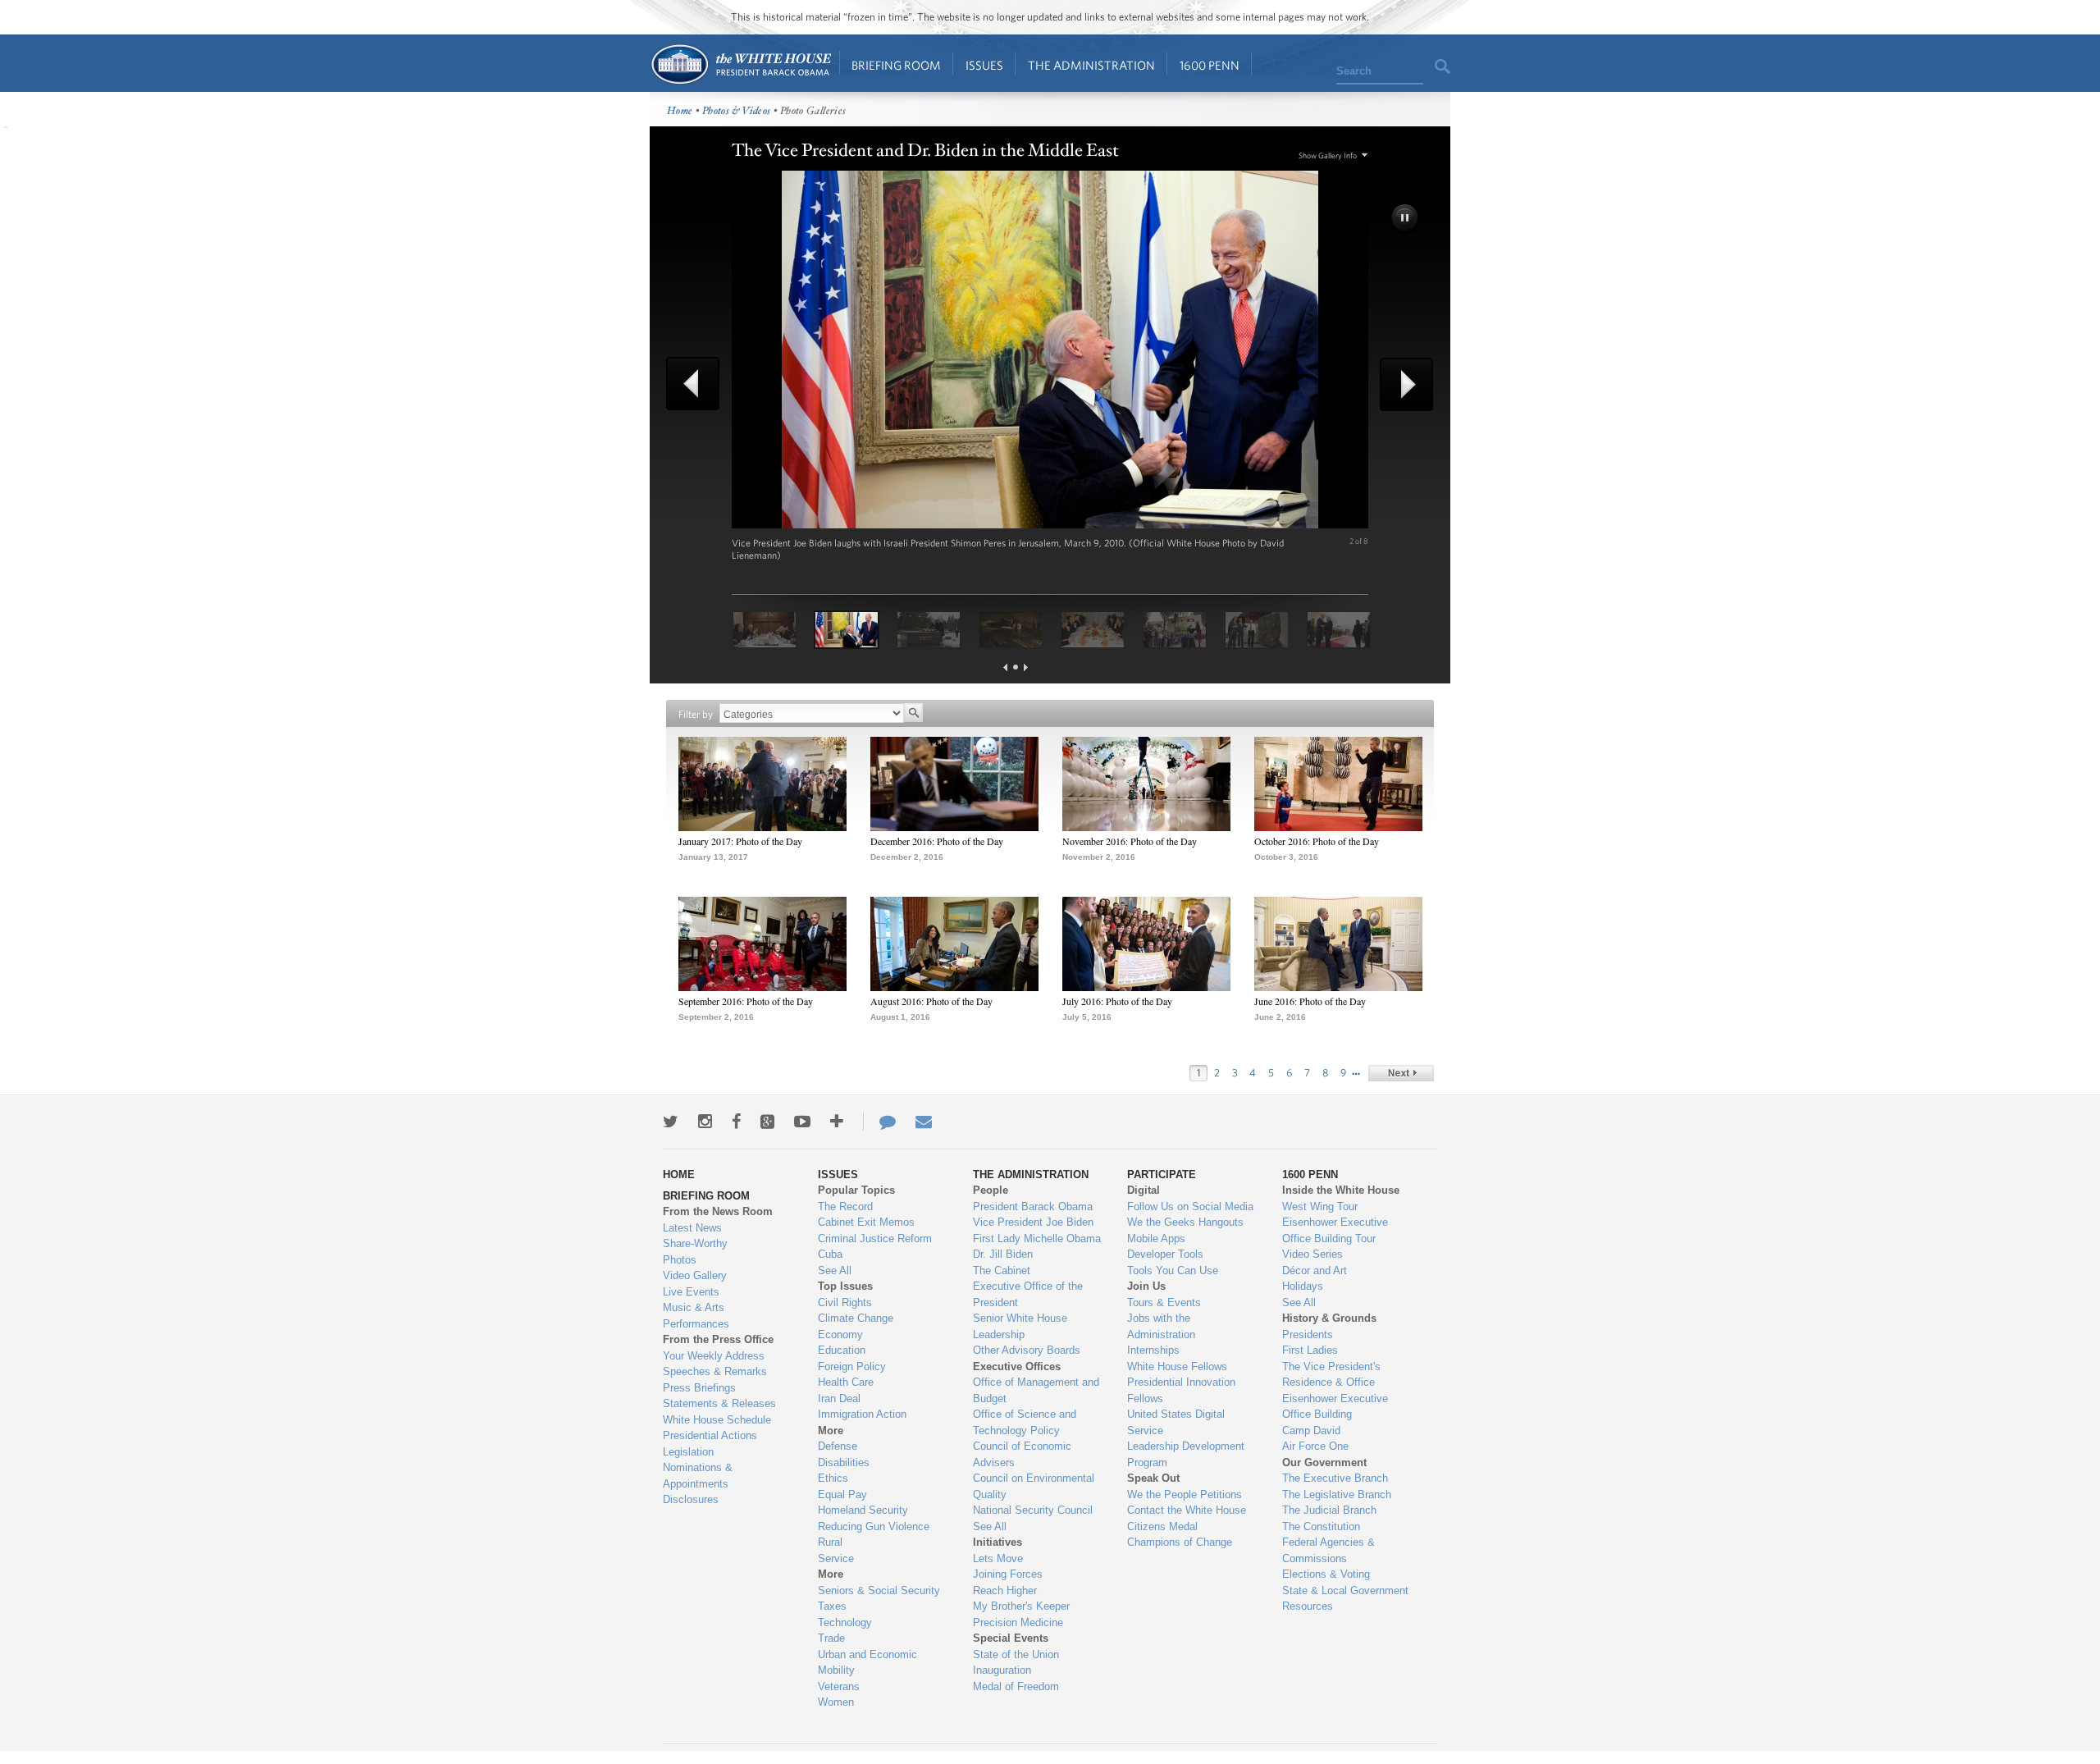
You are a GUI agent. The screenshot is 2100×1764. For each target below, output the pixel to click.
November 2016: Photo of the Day (1130, 841)
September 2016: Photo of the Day (746, 1001)
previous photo (699, 384)
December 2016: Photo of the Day (937, 841)
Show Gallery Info (1328, 155)
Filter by (696, 714)
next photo (1401, 384)
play (1406, 219)
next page (1026, 667)
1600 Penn (1210, 65)
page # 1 (1016, 667)
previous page (1005, 667)
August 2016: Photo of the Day (931, 1001)
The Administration (1091, 65)
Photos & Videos (737, 111)
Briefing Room (896, 65)
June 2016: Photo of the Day (1310, 1001)
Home (740, 64)
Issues (984, 65)
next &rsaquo (1401, 1073)
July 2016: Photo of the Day (1117, 1001)
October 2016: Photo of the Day (1317, 841)
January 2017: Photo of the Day (740, 841)
